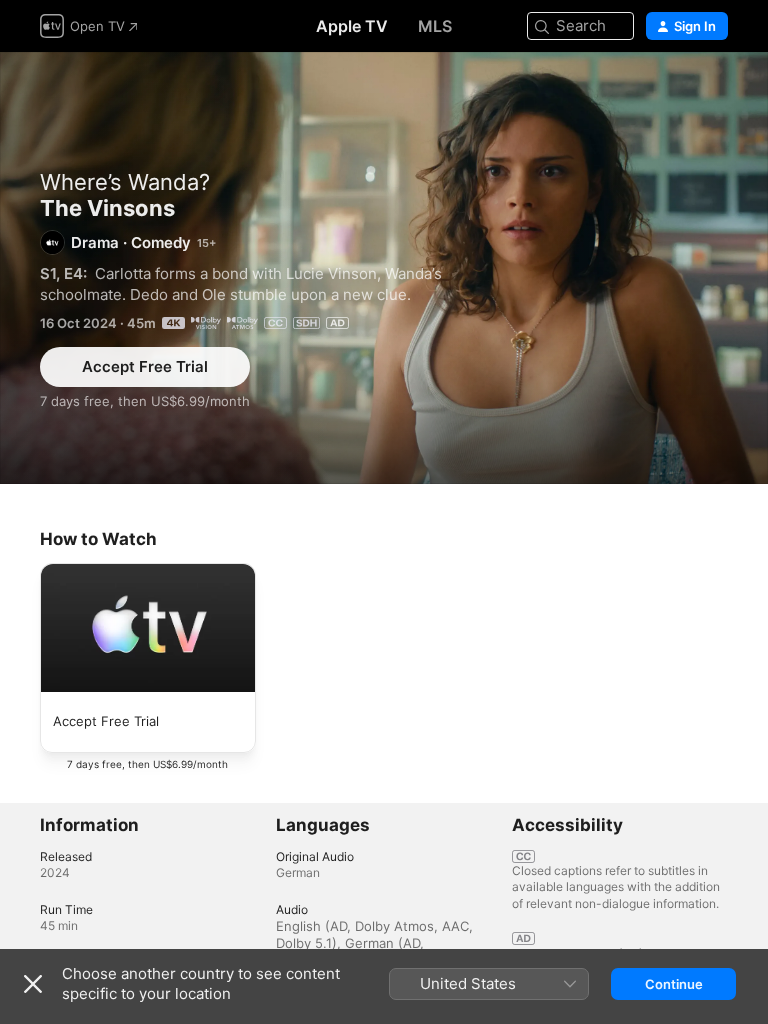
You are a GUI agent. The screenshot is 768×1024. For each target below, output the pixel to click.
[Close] (33, 984)
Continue (674, 984)
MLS (435, 26)
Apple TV (352, 26)
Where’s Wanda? (125, 182)
